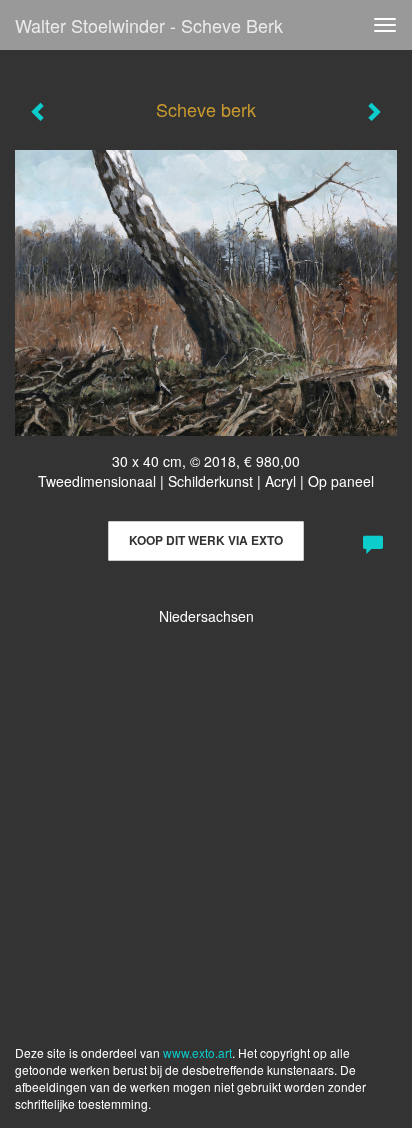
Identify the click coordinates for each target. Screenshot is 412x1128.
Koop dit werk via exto (206, 540)
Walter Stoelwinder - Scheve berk (149, 25)
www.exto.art (197, 1052)
